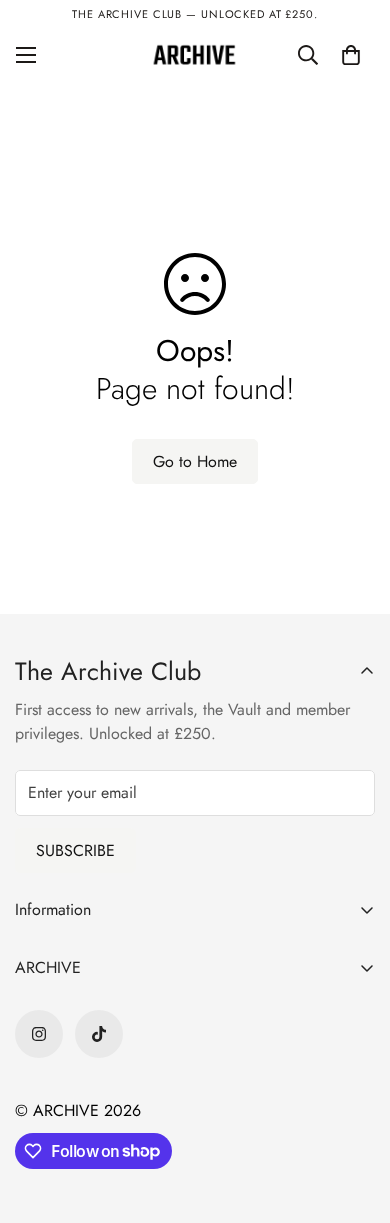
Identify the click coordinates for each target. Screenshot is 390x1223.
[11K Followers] (39, 1034)
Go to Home (195, 461)
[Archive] (195, 55)
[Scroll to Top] (354, 1117)
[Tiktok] (99, 1034)
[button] (351, 55)
